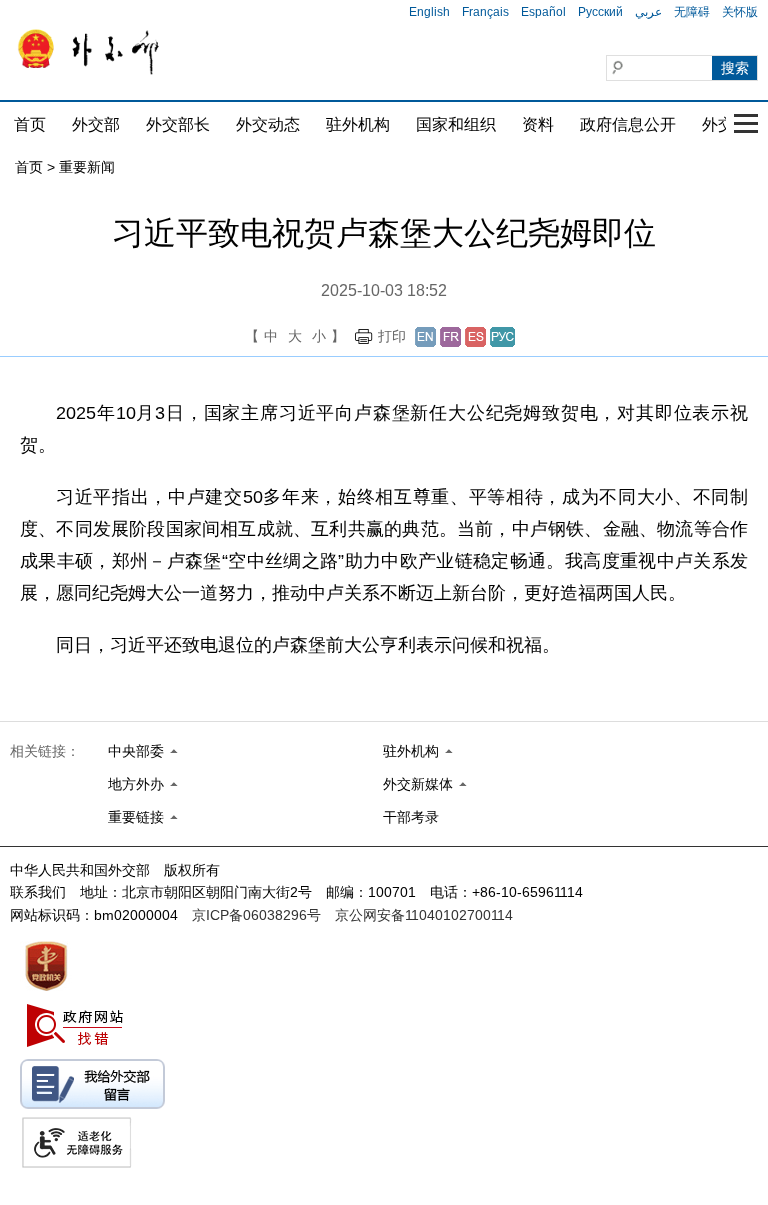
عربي (648, 12)
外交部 (96, 124)
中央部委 (136, 751)
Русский (600, 12)
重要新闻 (87, 167)
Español (543, 12)
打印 (392, 336)
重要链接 (136, 817)
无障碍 (692, 12)
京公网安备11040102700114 (424, 915)
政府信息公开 (628, 124)
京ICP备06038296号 (256, 915)
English (429, 12)
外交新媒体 (418, 784)
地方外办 (136, 784)
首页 (30, 124)
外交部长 (178, 124)
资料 (538, 124)
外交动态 (268, 124)
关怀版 (740, 12)
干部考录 (411, 817)
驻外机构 (358, 124)
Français (485, 12)
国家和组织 (456, 124)
